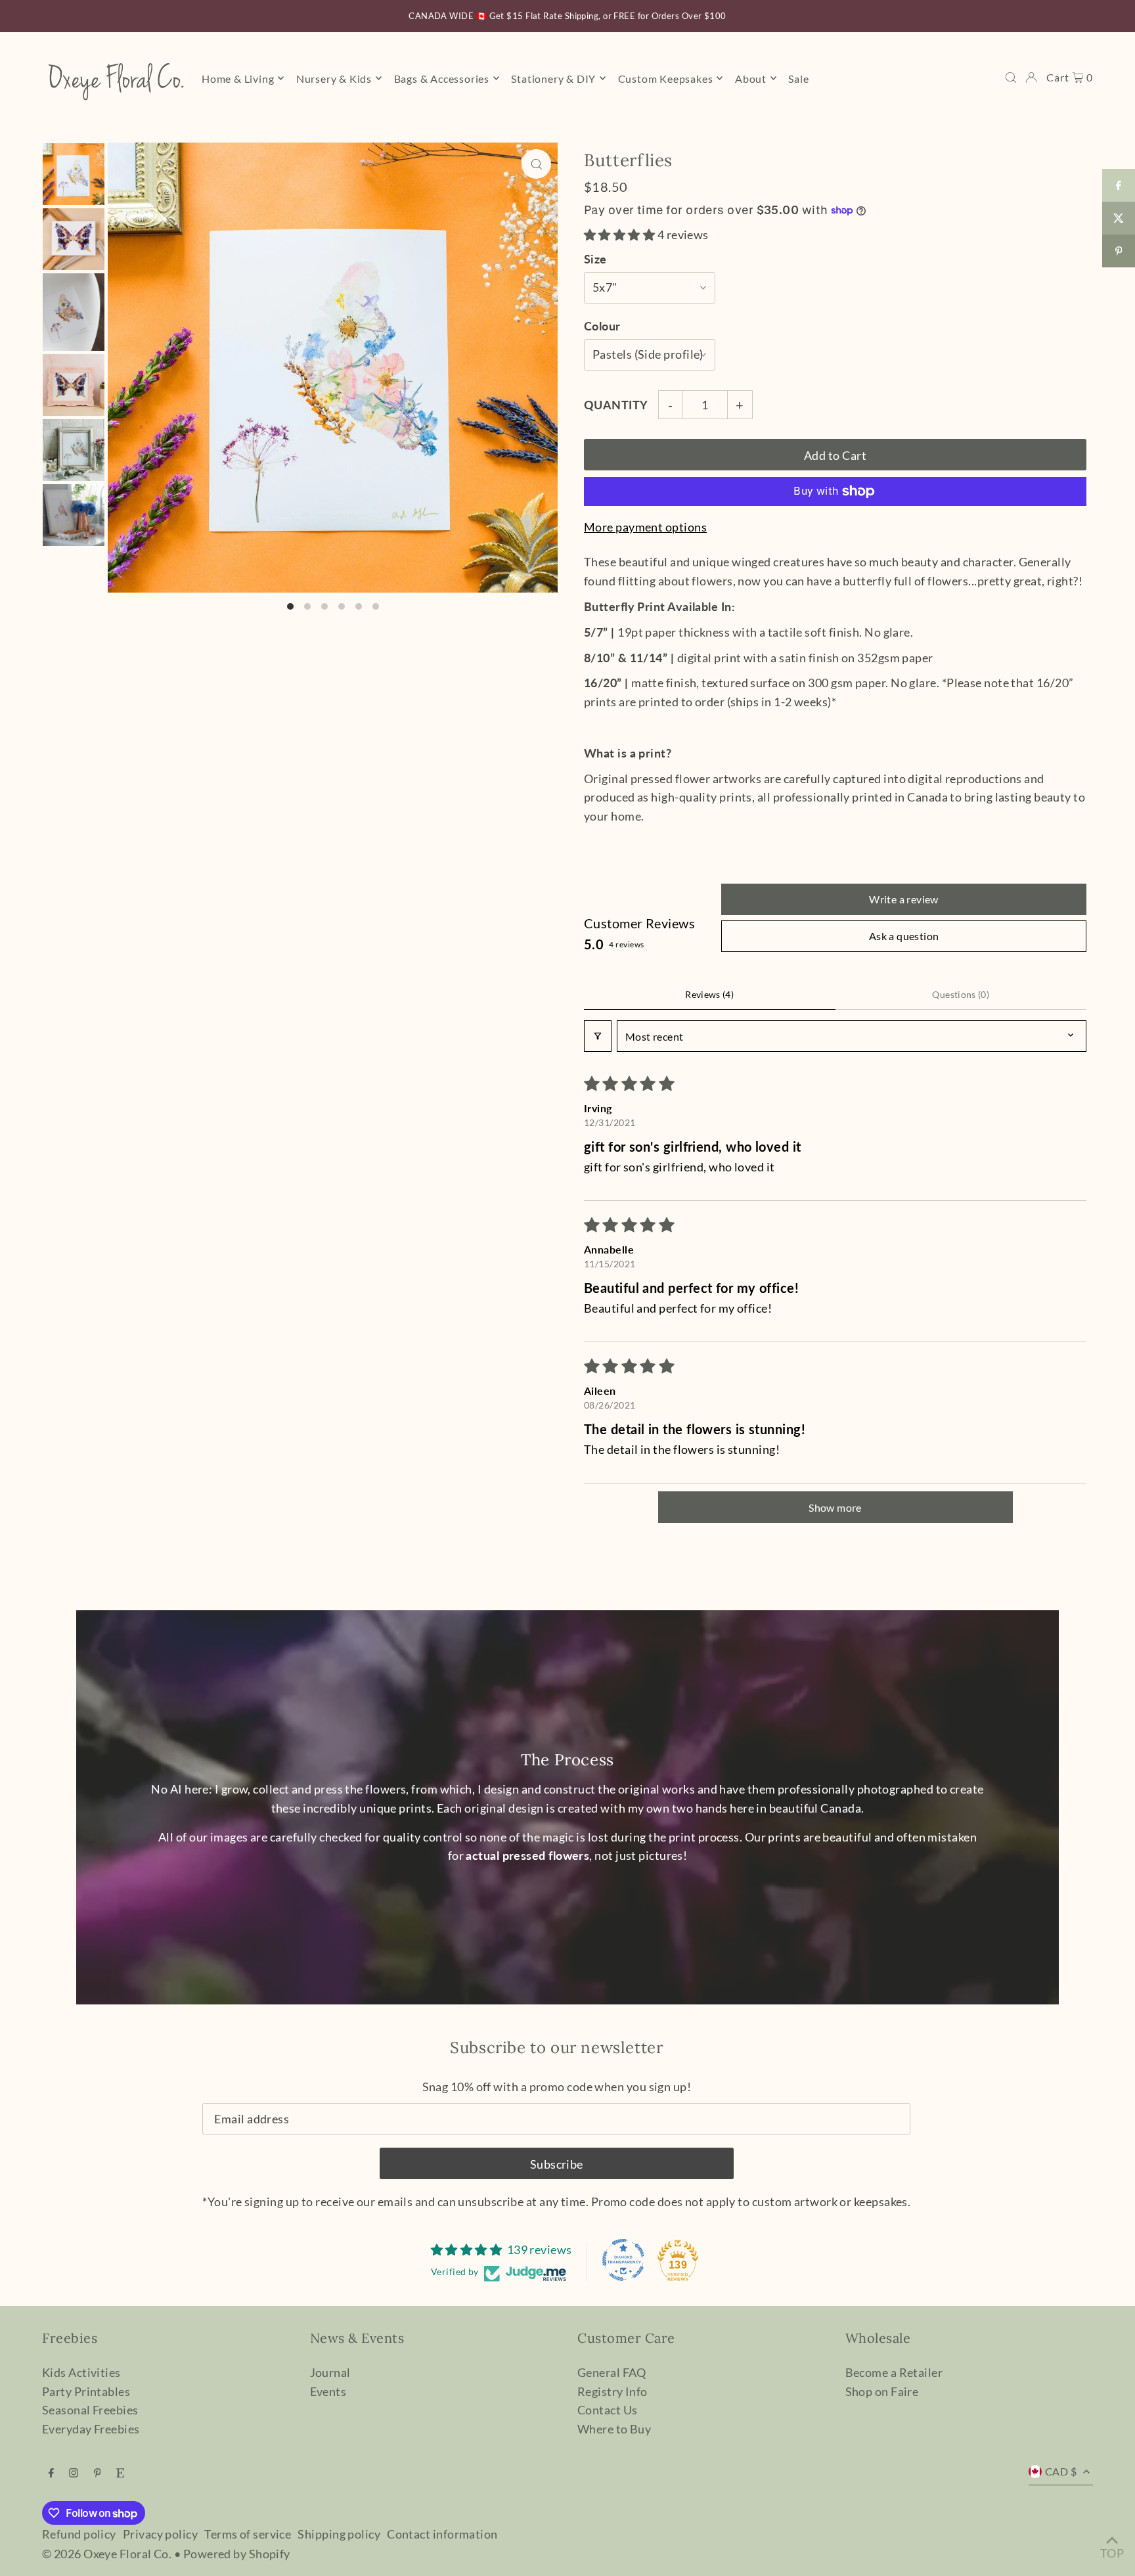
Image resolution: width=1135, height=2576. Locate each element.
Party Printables (86, 2391)
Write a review (904, 899)
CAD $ (1061, 2471)
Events (328, 2391)
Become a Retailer (894, 2372)
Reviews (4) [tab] (709, 994)
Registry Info (612, 2391)
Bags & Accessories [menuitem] (442, 78)
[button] (621, 235)
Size (595, 259)
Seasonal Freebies (90, 2410)
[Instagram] (74, 2473)
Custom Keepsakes (666, 78)
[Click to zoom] (536, 164)
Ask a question (904, 936)
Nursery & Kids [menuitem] (334, 78)
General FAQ (612, 2372)
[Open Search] (1011, 78)
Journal (330, 2372)
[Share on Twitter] (1119, 218)
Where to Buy (614, 2429)
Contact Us (608, 2410)
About (751, 78)
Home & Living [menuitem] (238, 78)
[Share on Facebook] (1119, 185)
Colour (602, 326)
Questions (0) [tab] (961, 994)
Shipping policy (339, 2534)
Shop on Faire (882, 2391)
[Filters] (598, 1036)
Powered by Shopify (237, 2554)
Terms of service (248, 2534)
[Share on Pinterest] (1119, 251)
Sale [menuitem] (798, 78)
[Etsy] (120, 2473)
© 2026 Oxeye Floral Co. (107, 2554)
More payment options (645, 527)
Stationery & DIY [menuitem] (553, 78)
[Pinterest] (98, 2473)
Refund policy (79, 2534)
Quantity (616, 405)
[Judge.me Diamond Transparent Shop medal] (623, 2260)
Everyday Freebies (91, 2429)
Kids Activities (81, 2372)
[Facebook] (51, 2473)
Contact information (442, 2534)
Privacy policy (160, 2534)
